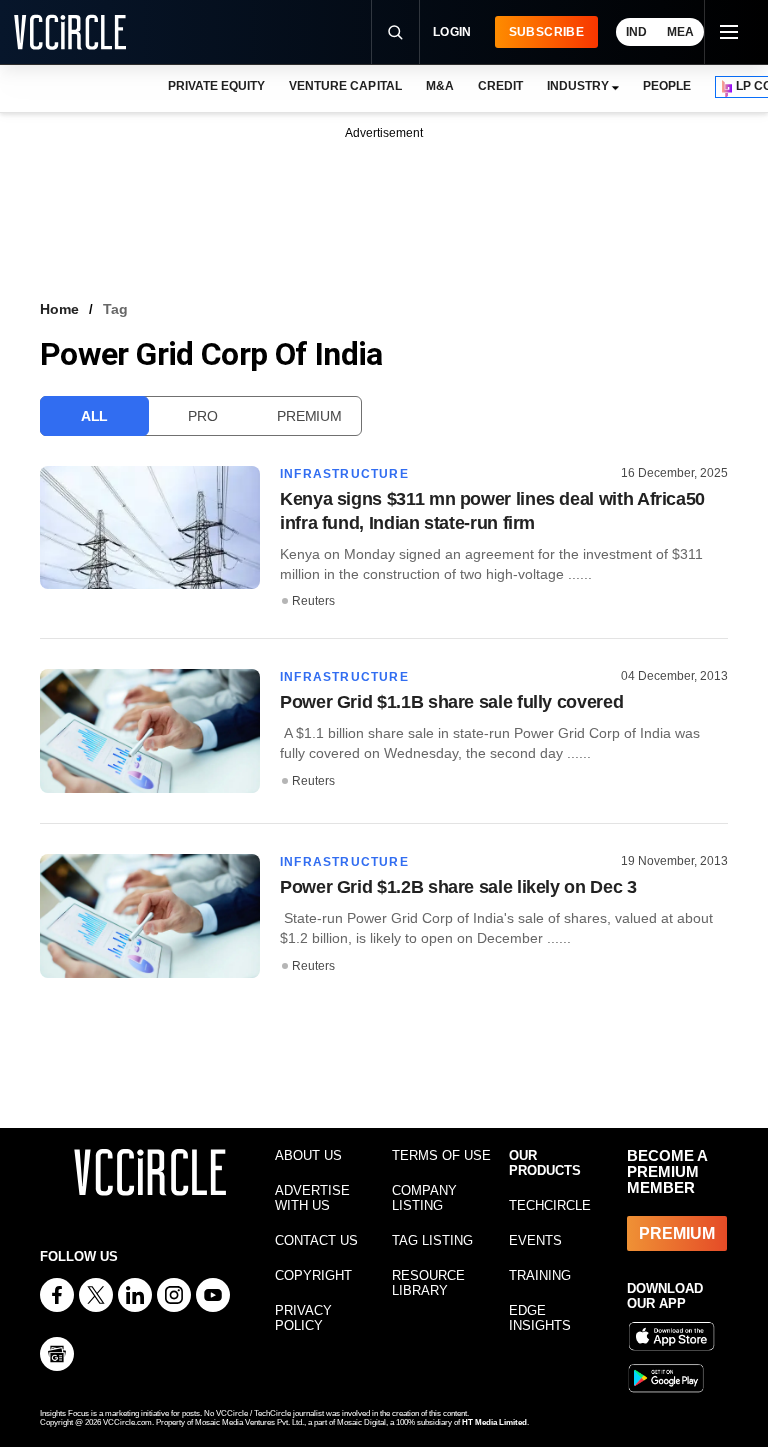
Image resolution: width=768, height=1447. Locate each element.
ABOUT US (308, 1155)
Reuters (313, 601)
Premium (309, 416)
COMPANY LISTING (424, 1198)
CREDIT (500, 86)
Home (59, 309)
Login (452, 32)
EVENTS (535, 1240)
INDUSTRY (578, 86)
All (94, 416)
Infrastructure (344, 474)
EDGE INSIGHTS (540, 1318)
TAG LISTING (432, 1240)
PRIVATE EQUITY (216, 86)
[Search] (395, 32)
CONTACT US (316, 1240)
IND (636, 32)
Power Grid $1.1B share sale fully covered (451, 702)
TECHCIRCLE (550, 1205)
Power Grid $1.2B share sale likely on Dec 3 (458, 887)
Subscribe (546, 32)
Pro (202, 416)
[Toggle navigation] (728, 32)
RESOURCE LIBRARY (428, 1283)
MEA (680, 32)
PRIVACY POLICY (303, 1318)
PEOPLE (667, 86)
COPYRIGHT (313, 1275)
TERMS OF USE (441, 1155)
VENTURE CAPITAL (345, 86)
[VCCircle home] (70, 32)
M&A (440, 86)
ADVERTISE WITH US (312, 1198)
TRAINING (540, 1275)
